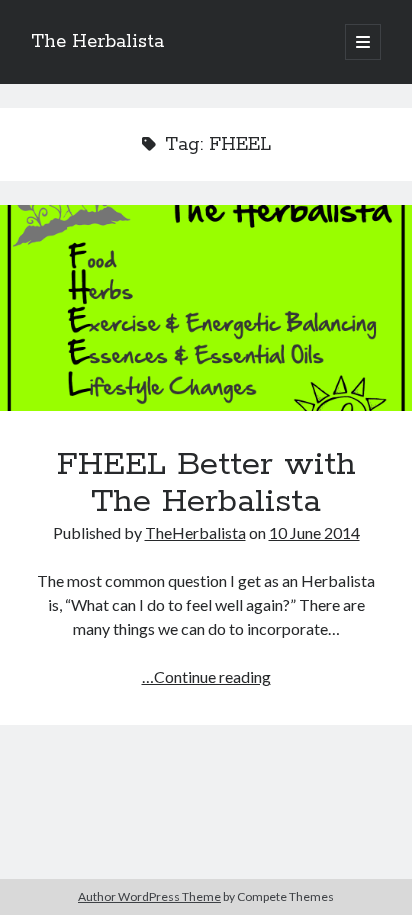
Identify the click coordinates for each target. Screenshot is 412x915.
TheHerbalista (195, 532)
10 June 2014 (314, 532)
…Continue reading (206, 676)
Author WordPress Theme (149, 896)
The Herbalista (97, 42)
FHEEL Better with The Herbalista (206, 308)
